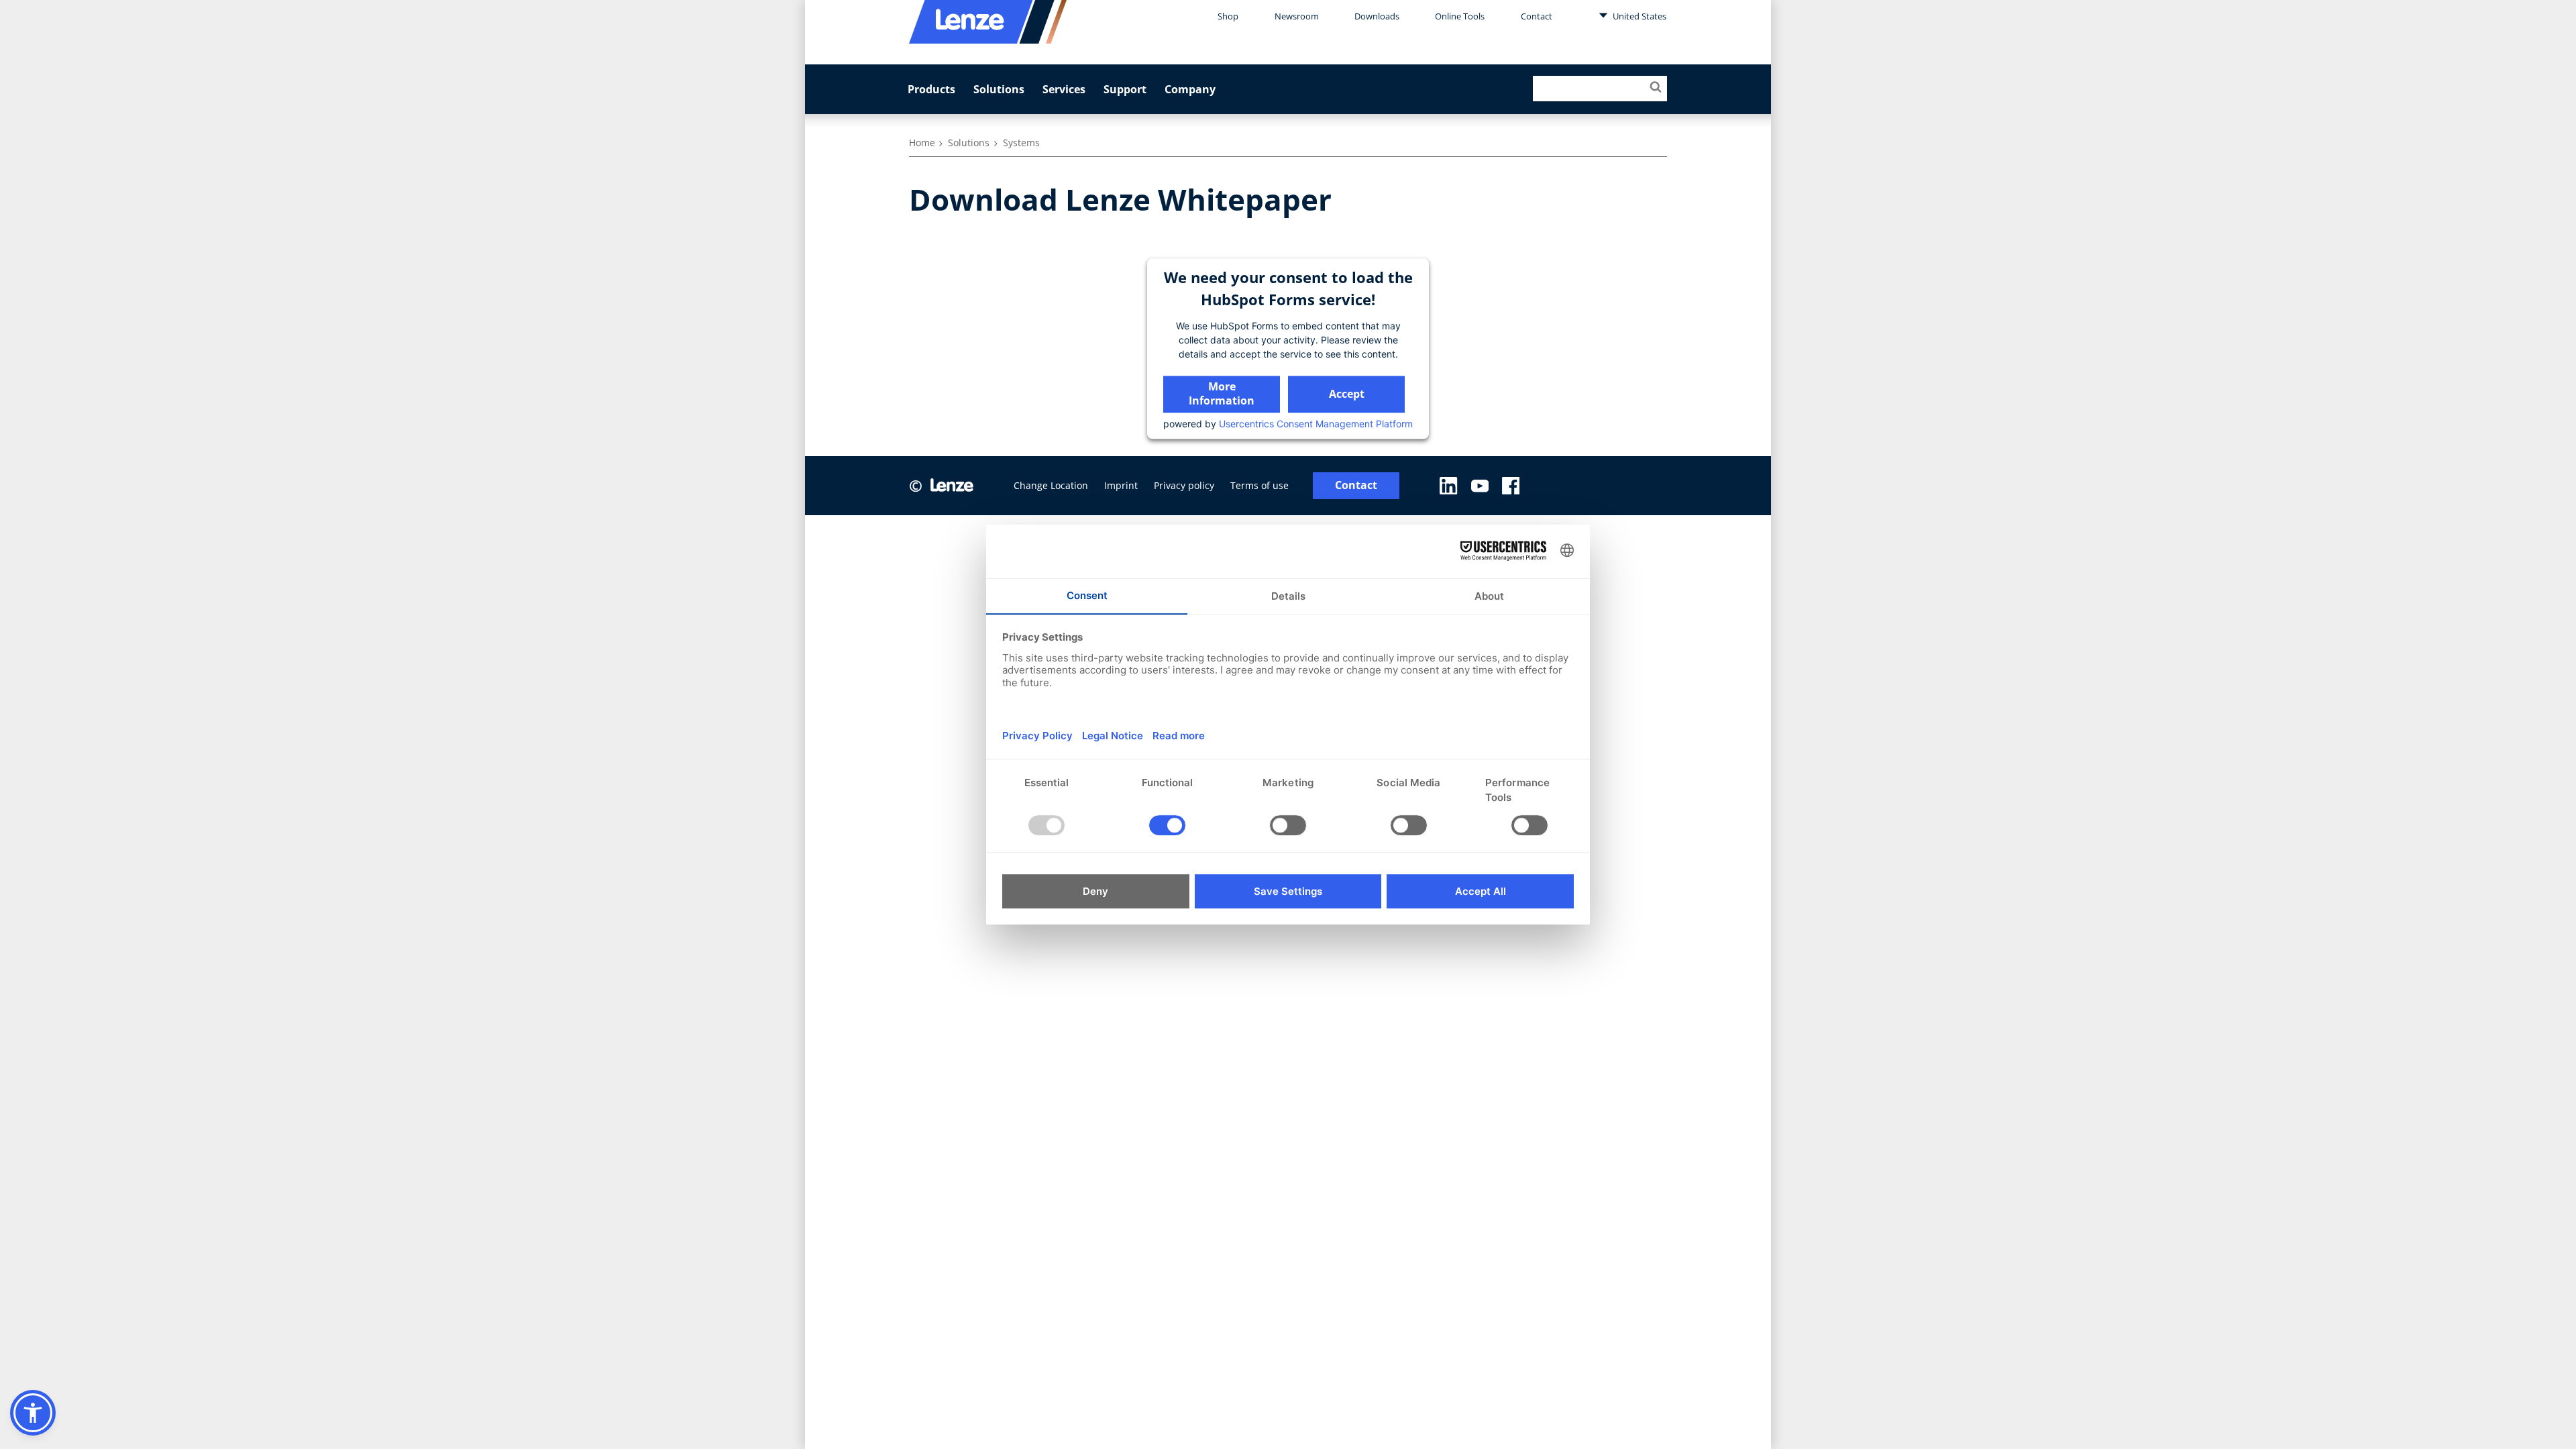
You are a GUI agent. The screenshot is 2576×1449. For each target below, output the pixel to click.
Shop (1228, 16)
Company (1190, 89)
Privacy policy (1184, 485)
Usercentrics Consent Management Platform (1316, 424)
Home (922, 143)
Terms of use (1259, 485)
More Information (1222, 393)
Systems (1021, 143)
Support (1125, 89)
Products (931, 89)
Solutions (999, 89)
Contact (1537, 16)
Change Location (1051, 485)
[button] (33, 1413)
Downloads (1377, 16)
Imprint (1121, 485)
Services (1064, 89)
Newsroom (1297, 16)
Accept (1347, 394)
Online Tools (1460, 16)
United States (1639, 16)
